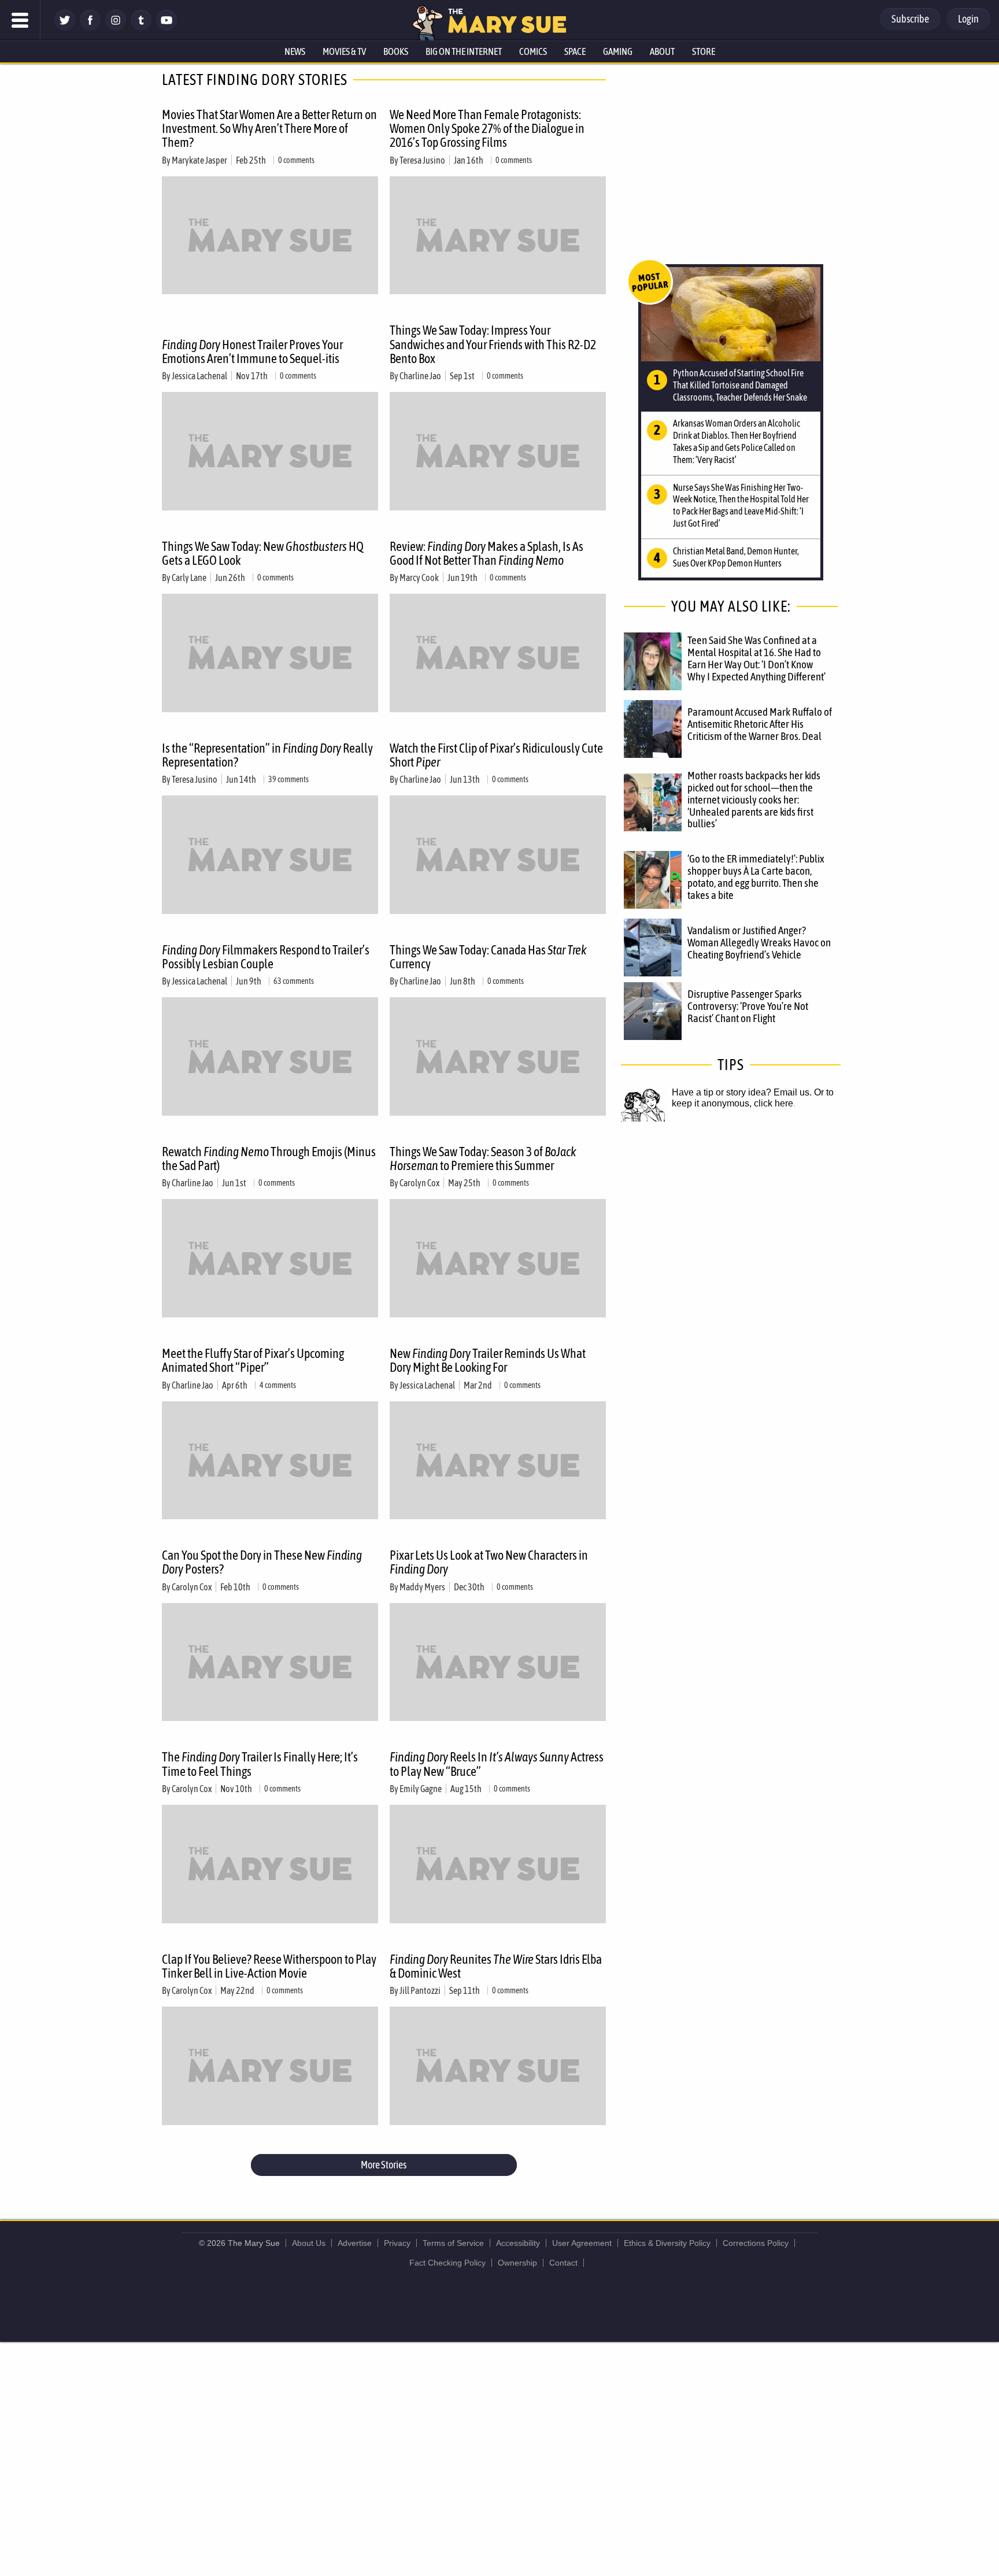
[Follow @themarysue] (65, 27)
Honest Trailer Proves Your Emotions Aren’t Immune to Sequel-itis (252, 351)
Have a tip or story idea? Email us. (742, 1092)
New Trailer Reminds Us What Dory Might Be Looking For (488, 1360)
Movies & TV (344, 51)
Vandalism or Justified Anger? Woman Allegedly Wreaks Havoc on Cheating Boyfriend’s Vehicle (759, 942)
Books (396, 51)
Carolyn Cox (419, 1183)
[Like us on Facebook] (90, 27)
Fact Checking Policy (447, 2263)
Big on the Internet (464, 51)
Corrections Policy (756, 2243)
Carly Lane (189, 578)
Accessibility (518, 2243)
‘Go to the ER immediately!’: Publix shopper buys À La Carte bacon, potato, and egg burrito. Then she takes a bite (756, 877)
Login (968, 19)
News (295, 51)
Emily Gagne (421, 1789)
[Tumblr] (141, 27)
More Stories (384, 2165)
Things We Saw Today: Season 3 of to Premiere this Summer (483, 1159)
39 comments (288, 779)
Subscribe (910, 19)
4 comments (278, 1385)
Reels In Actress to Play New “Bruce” (497, 1764)
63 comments (294, 981)
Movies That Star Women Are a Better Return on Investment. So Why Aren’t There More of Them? (269, 128)
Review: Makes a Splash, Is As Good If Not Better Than (486, 553)
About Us (309, 2243)
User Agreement (582, 2243)
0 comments (296, 160)
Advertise (355, 2243)
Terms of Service (453, 2243)
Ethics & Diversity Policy (667, 2243)
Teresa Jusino (422, 160)
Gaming (618, 51)
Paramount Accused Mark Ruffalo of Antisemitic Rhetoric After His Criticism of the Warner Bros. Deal (760, 724)
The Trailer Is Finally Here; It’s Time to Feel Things (260, 1764)
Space (575, 51)
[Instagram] (116, 27)
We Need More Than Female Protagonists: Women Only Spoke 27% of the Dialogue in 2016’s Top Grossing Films (487, 128)
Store (704, 51)
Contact (563, 2263)
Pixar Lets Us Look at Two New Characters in (489, 1562)
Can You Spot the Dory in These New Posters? (262, 1562)
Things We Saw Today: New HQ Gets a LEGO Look (263, 553)
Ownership (517, 2263)
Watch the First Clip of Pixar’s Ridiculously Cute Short (496, 755)
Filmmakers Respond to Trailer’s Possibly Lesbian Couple (266, 957)
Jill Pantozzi (420, 1990)
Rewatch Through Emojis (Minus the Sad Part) (269, 1159)
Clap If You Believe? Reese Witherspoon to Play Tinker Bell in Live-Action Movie (269, 1966)
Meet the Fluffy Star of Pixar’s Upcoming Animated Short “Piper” (253, 1360)
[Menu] (20, 20)
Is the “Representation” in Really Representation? (267, 755)
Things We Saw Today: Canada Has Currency (488, 957)
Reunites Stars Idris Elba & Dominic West (496, 1966)
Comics (533, 51)
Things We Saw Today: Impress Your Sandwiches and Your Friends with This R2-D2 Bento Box (493, 344)
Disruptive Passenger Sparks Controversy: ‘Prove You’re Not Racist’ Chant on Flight (748, 1006)
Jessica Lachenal (199, 376)
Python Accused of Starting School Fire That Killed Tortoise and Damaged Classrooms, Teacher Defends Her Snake (740, 385)
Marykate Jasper (199, 160)
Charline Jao (420, 376)
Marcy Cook (419, 578)
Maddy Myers (422, 1587)
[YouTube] (166, 27)
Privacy (397, 2243)
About (662, 51)
